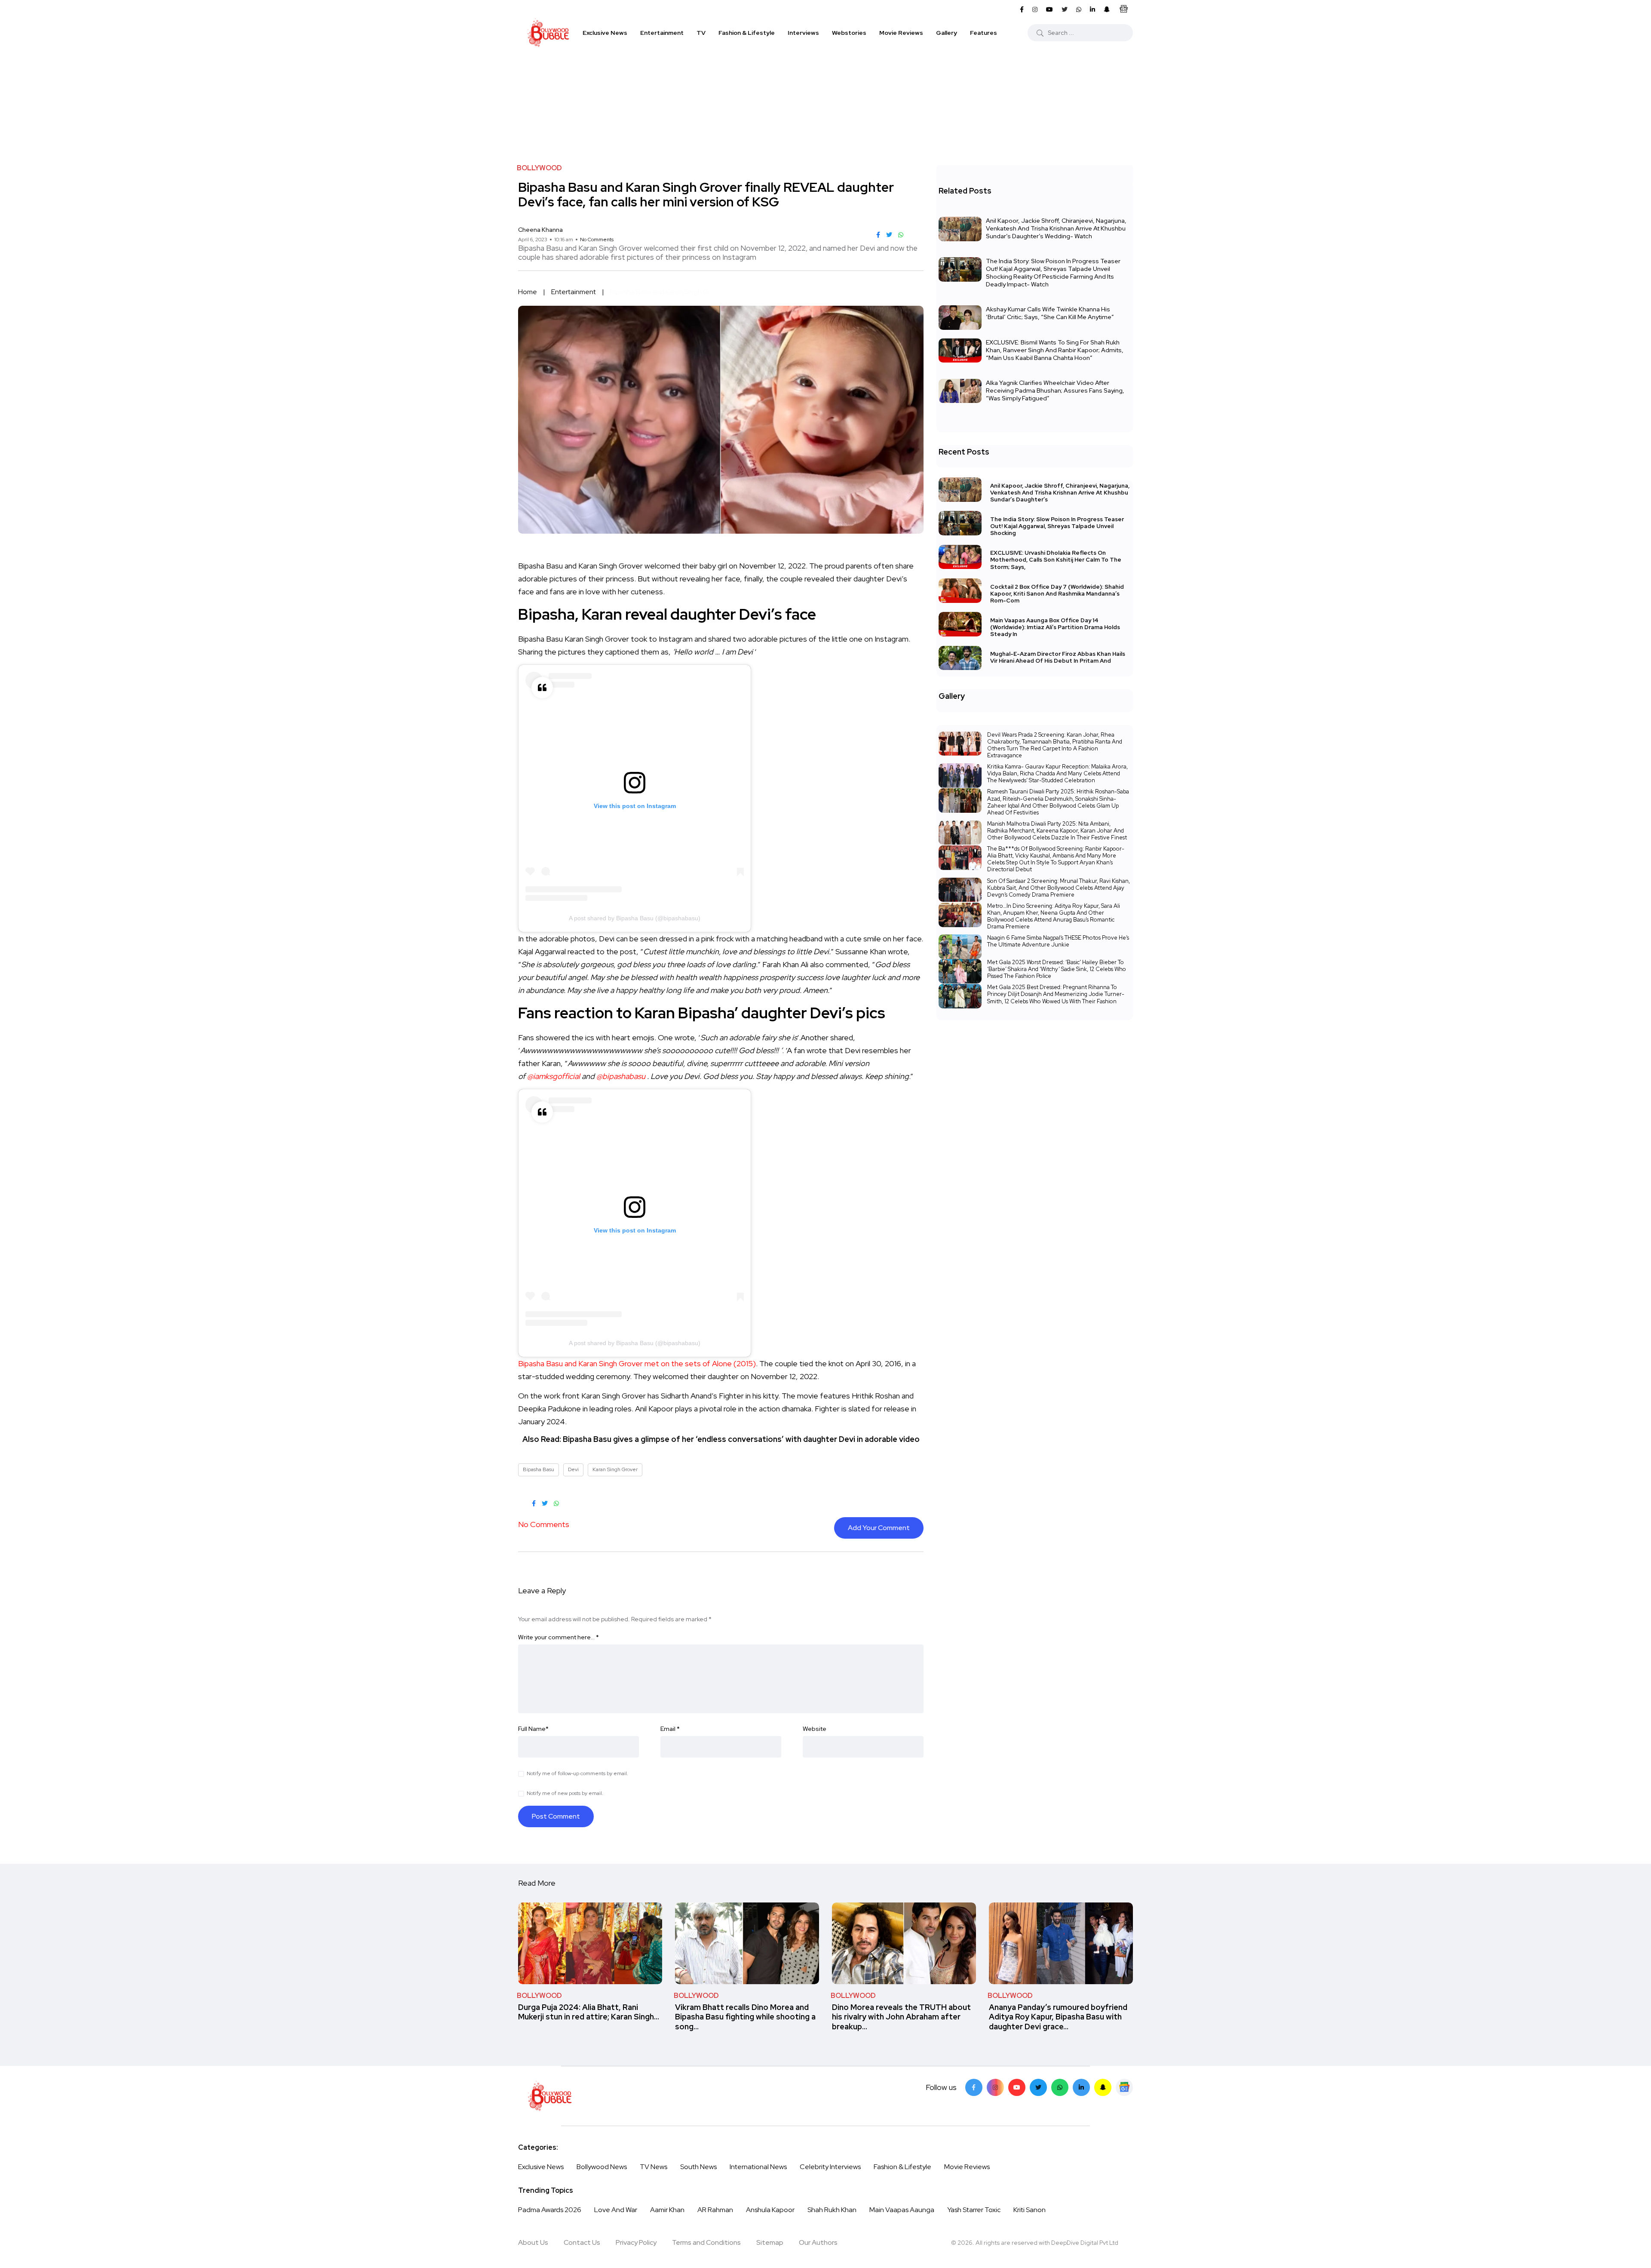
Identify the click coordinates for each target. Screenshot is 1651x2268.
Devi (573, 1469)
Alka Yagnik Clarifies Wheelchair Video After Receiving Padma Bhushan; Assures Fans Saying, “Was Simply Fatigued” (1055, 390)
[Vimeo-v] (1060, 2087)
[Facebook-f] (974, 2087)
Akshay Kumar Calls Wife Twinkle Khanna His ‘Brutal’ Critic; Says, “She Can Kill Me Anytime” (1050, 313)
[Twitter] (1038, 2087)
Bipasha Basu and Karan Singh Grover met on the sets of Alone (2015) (637, 1363)
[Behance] (1124, 2087)
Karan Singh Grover (615, 1469)
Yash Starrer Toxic (974, 2210)
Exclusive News (605, 33)
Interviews (803, 33)
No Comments (597, 240)
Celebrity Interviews (830, 2167)
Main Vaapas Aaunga (902, 2210)
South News (698, 2167)
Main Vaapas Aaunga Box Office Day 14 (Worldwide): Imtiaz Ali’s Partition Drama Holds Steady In (1055, 627)
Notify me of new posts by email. (565, 1793)
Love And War (616, 2210)
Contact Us (582, 2242)
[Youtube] (1017, 2087)
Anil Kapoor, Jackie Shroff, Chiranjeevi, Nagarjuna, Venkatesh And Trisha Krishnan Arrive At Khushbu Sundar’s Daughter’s (1060, 493)
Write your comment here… (559, 1637)
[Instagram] (995, 2087)
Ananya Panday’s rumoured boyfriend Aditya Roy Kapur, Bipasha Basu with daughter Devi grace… (1058, 2017)
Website (815, 1729)
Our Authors (818, 2242)
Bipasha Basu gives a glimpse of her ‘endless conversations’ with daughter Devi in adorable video (741, 1439)
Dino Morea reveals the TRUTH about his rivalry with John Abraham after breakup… (901, 2017)
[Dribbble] (1103, 2087)
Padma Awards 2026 (550, 2210)
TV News (654, 2167)
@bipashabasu (621, 1076)
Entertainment (662, 33)
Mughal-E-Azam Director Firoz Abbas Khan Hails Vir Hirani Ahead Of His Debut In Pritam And (1058, 658)
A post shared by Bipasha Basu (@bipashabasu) (635, 918)
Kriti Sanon (1030, 2210)
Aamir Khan (667, 2210)
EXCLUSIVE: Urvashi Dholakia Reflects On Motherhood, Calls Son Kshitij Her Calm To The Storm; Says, (1056, 560)
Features (984, 33)
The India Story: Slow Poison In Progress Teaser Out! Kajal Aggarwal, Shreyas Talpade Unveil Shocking (1057, 526)
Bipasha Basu (539, 1469)
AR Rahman (715, 2210)
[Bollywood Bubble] (548, 33)
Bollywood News (602, 2167)
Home (528, 292)
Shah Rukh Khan (832, 2210)
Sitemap (770, 2242)
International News (758, 2167)
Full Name (533, 1729)
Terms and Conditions (706, 2242)
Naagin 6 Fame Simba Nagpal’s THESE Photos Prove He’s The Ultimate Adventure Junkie (1058, 941)
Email (670, 1729)
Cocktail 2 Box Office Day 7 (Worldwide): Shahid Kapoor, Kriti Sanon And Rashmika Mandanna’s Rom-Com (1057, 594)
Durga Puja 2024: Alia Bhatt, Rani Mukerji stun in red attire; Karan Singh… (589, 2012)
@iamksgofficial (554, 1076)
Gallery (947, 33)
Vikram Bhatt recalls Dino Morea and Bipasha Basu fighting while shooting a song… (745, 2017)
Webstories (849, 33)
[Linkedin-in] (1081, 2087)
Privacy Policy (636, 2242)
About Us (533, 2242)
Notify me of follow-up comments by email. (577, 1773)
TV (701, 33)
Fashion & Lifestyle (747, 33)
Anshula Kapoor (770, 2210)
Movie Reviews (901, 33)
